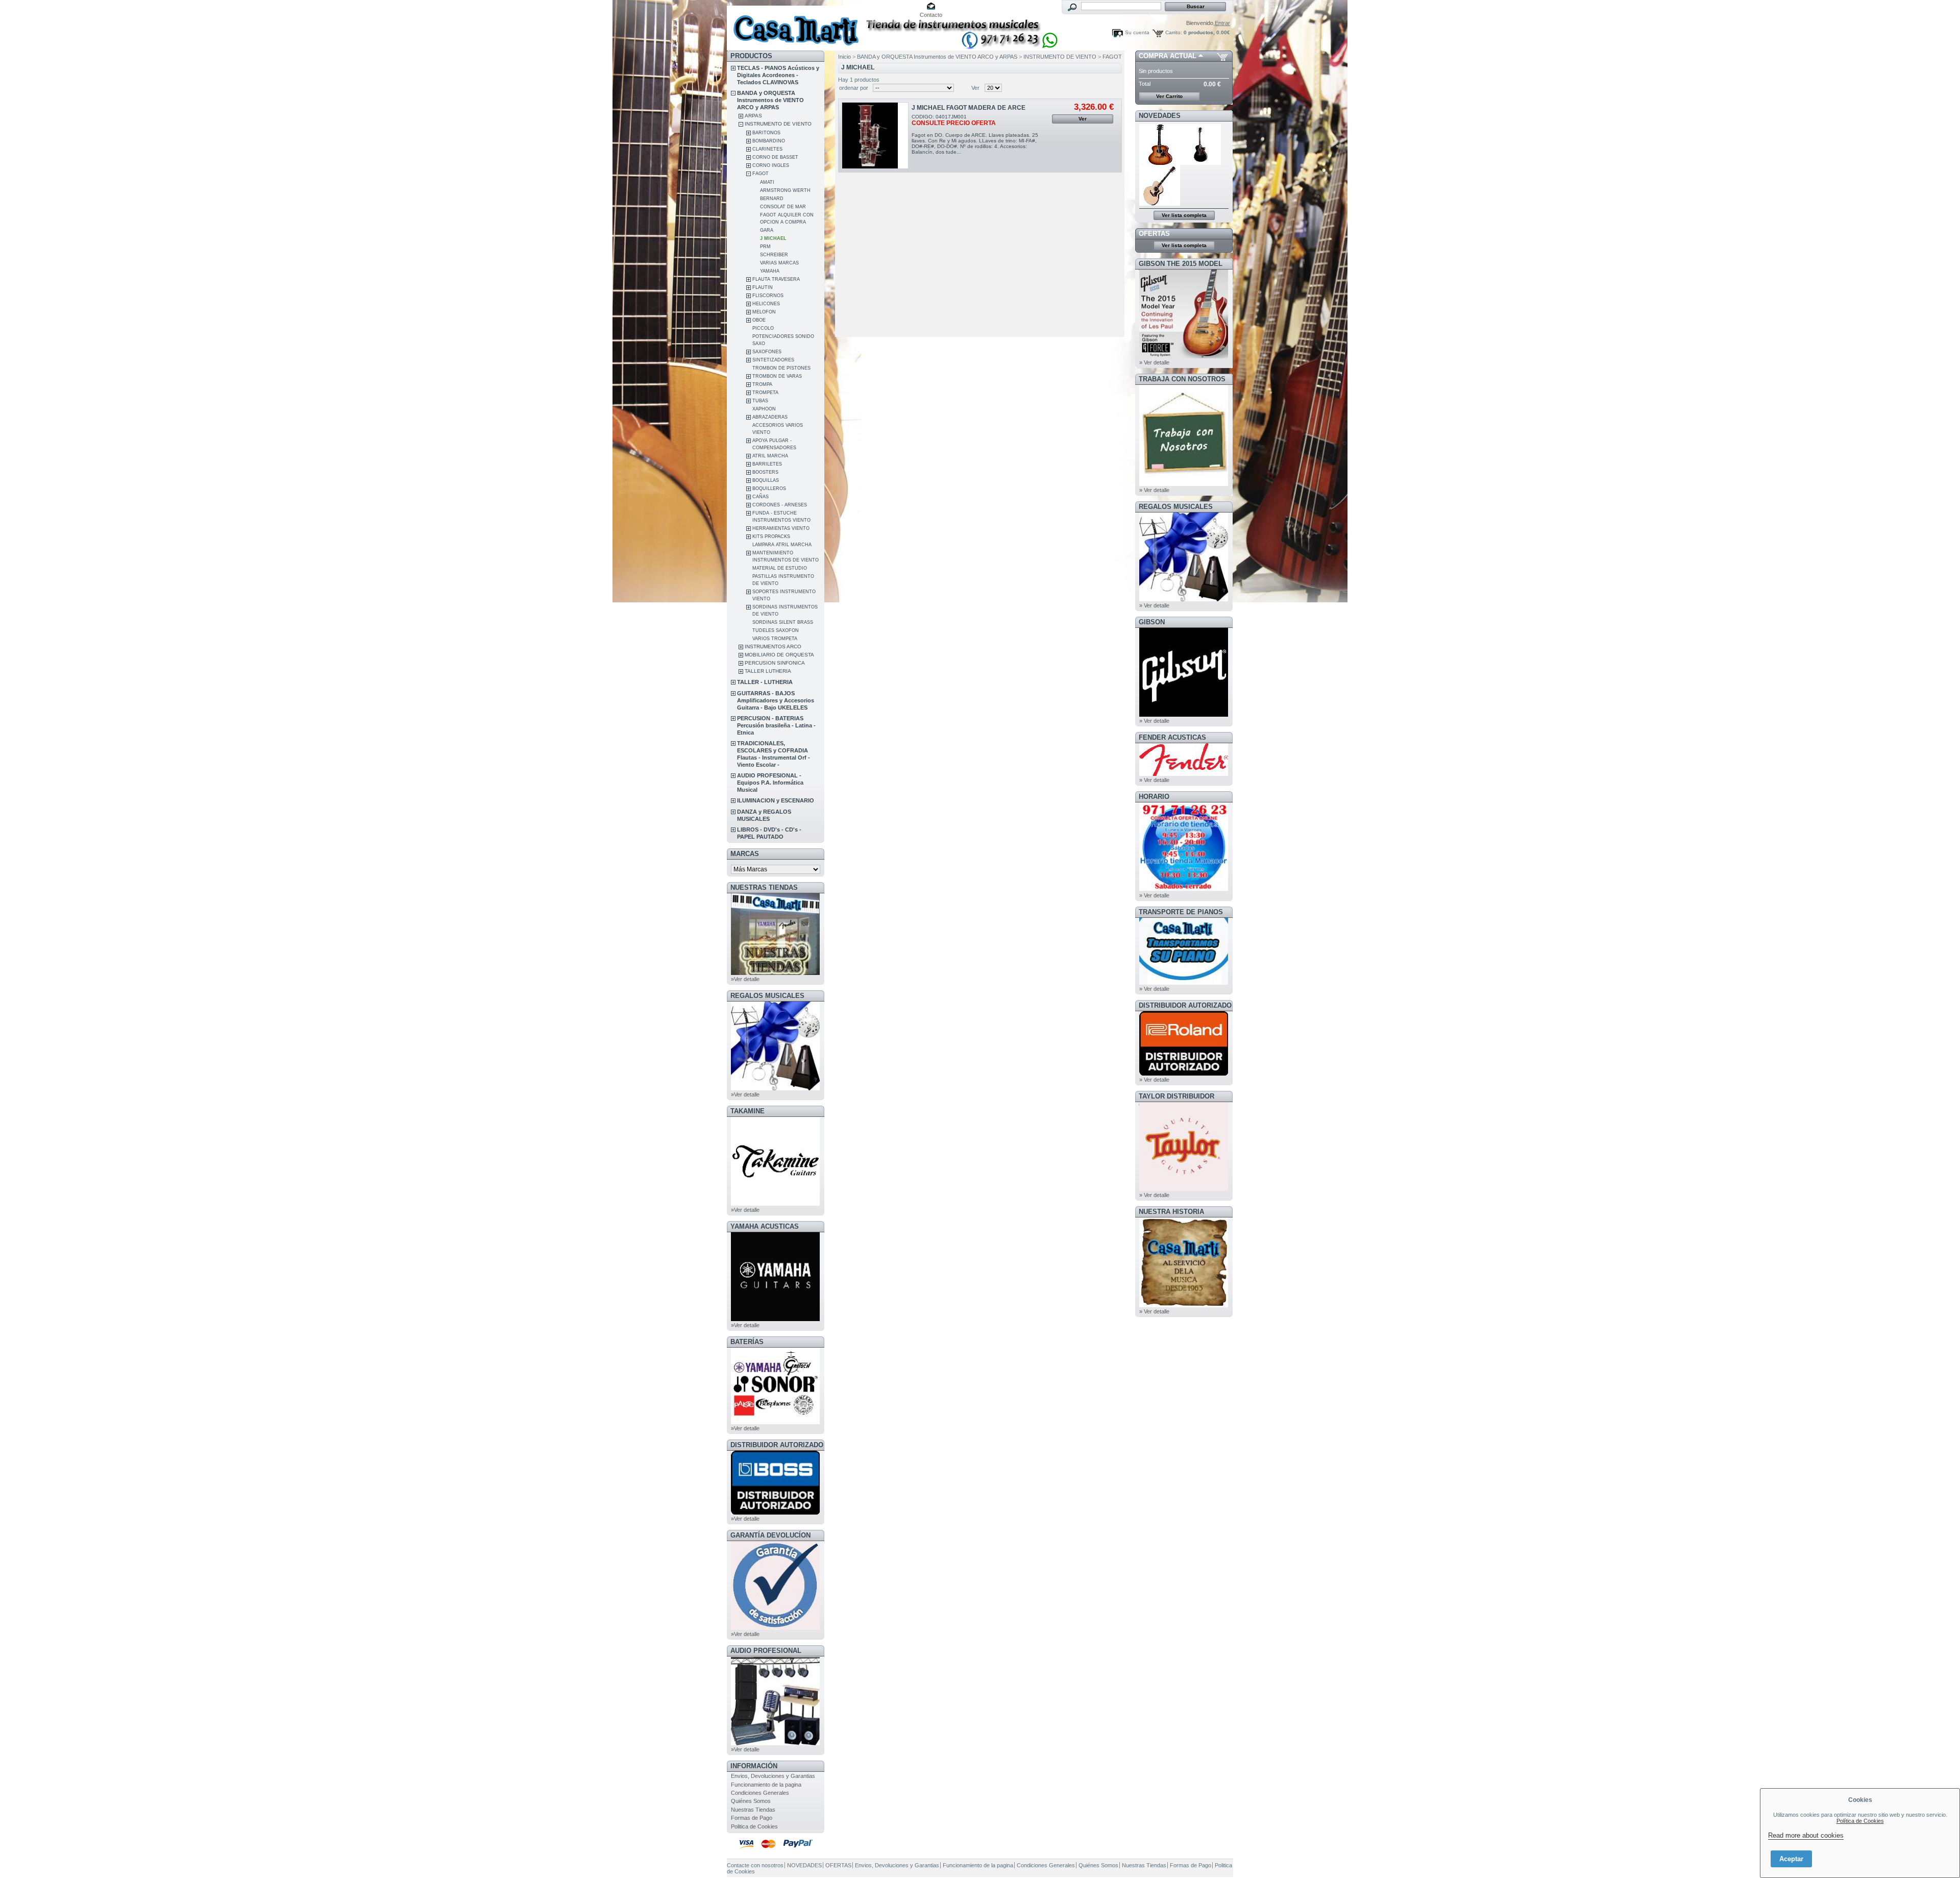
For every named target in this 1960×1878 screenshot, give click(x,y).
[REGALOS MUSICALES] (775, 1088)
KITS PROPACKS (771, 536)
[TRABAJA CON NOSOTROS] (1184, 484)
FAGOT (761, 174)
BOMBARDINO (769, 141)
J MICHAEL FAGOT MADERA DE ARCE (969, 108)
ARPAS (753, 116)
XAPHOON (764, 409)
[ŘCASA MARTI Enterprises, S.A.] (794, 25)
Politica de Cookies (754, 1826)
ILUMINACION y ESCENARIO (776, 800)
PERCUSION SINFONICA (775, 663)
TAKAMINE (748, 1111)
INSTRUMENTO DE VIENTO (778, 124)
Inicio (844, 57)
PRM (765, 247)
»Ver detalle (745, 979)
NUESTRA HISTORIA (1171, 1212)
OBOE (759, 320)
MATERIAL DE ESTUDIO (780, 568)
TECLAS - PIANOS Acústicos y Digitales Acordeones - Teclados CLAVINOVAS (778, 75)
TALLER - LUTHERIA (765, 682)
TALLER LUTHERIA (768, 671)
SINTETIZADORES (773, 360)
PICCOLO (763, 328)
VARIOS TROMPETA (775, 639)
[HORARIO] (1184, 889)
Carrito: (1174, 32)
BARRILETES (767, 464)
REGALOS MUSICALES (767, 996)
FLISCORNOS (768, 296)
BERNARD (772, 199)
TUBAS (760, 401)
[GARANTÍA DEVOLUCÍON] (775, 1628)
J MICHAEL (773, 238)
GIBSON (1152, 622)
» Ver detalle (1154, 362)
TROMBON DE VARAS (777, 376)
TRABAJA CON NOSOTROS (1182, 379)
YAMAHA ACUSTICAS (765, 1226)
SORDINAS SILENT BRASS (783, 622)
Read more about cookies (1806, 1835)
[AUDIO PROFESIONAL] (775, 1743)
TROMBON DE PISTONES (781, 368)
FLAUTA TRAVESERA (776, 279)
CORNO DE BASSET (775, 157)
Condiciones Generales (760, 1793)
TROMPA (762, 384)
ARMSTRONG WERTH (785, 190)
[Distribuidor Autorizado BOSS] (775, 1513)
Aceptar (1791, 1859)
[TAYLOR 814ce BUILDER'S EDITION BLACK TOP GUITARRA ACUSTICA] (1201, 163)
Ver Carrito (1169, 96)
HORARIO (1154, 797)
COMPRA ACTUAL (1168, 56)
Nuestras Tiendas (753, 1810)
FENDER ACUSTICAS (1172, 737)
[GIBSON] (1184, 715)
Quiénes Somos (751, 1801)
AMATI (767, 182)
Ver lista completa (1184, 215)
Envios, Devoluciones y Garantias (773, 1776)
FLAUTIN (763, 287)
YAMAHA (770, 271)
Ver (975, 88)
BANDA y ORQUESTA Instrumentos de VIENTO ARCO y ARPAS (770, 100)
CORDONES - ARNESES (780, 505)
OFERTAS (1154, 234)
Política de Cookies (1860, 1821)
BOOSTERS (765, 472)
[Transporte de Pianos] (1184, 983)
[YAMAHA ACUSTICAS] (775, 1319)
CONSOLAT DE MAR (783, 207)
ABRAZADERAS (770, 417)
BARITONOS (766, 133)
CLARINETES (767, 149)
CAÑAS (761, 497)
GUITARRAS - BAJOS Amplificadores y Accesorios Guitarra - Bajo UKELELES (776, 700)
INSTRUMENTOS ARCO (773, 647)
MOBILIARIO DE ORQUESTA (779, 655)
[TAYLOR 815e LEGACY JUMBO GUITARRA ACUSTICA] (1160, 204)
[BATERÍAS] (775, 1422)
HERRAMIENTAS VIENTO (781, 528)
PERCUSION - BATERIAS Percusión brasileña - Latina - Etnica (776, 725)
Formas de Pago (752, 1818)
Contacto (931, 15)
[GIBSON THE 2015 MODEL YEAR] (1184, 356)
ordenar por (854, 88)
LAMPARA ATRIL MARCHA (782, 545)
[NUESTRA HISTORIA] (1184, 1305)
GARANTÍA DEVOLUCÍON (770, 1535)
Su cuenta (1137, 32)
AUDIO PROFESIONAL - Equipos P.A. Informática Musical (770, 783)
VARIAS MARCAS (779, 263)
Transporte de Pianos (1181, 912)
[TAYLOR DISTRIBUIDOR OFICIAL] (1184, 1189)
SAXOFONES (767, 352)
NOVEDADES (1160, 116)
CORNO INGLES (771, 165)
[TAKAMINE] (775, 1204)
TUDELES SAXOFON (776, 630)
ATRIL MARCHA (770, 456)
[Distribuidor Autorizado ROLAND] (1184, 1074)
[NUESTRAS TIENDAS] (775, 973)
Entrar (1222, 23)
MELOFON (764, 312)
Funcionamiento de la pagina (766, 1785)
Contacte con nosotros (755, 1865)
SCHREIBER (774, 255)
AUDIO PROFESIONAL (766, 1651)
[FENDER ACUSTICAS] (1184, 774)
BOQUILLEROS (769, 489)
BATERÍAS (747, 1342)
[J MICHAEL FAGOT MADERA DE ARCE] (875, 136)
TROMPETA (765, 393)
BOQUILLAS (766, 480)
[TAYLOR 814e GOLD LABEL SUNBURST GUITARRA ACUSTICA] (1160, 163)
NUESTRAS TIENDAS (764, 887)
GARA (767, 230)
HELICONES (766, 304)
